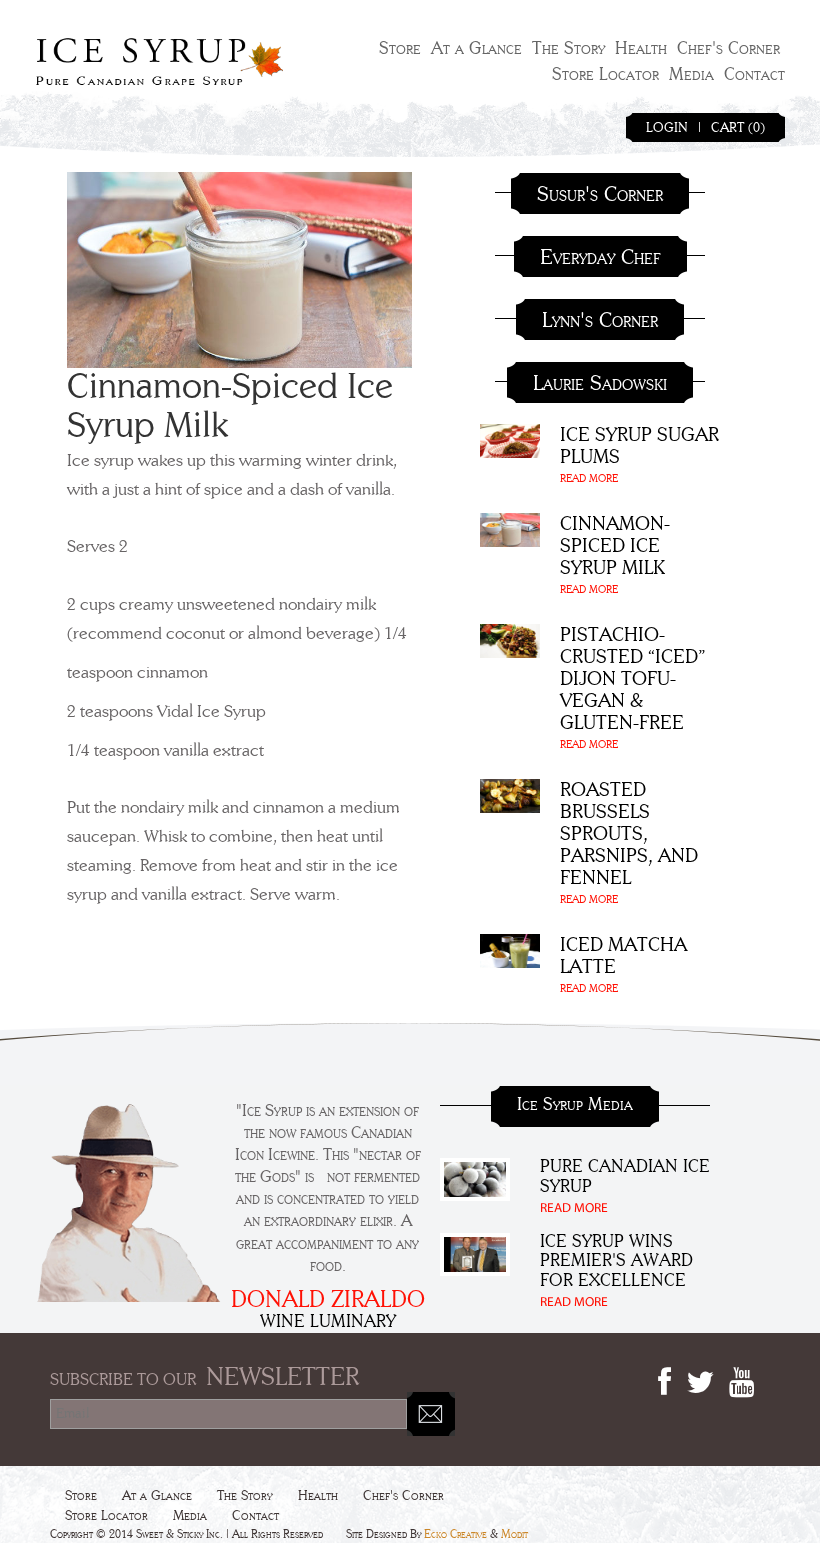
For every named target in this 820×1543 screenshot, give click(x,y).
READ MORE (589, 478)
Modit (514, 1534)
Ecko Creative (455, 1534)
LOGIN (667, 128)
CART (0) (738, 128)
